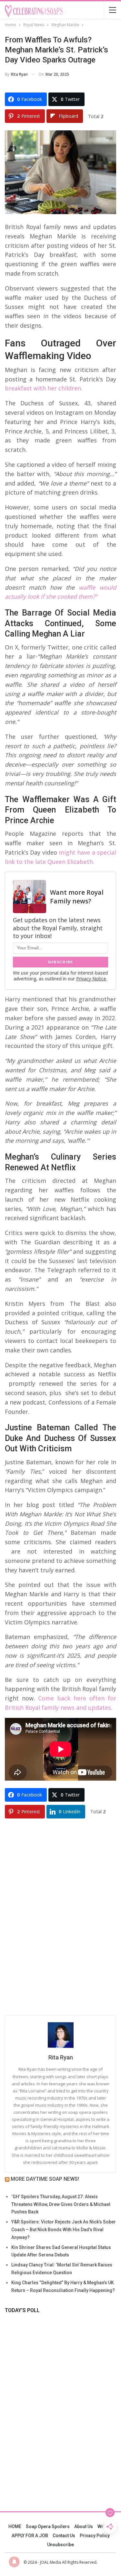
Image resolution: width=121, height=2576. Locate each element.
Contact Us (64, 2536)
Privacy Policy (95, 2536)
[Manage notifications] (14, 2562)
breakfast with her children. (44, 388)
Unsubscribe (60, 2545)
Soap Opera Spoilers (48, 2527)
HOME (15, 2527)
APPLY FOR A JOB (30, 2536)
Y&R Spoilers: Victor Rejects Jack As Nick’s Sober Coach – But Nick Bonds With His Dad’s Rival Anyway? (64, 2230)
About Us (84, 2527)
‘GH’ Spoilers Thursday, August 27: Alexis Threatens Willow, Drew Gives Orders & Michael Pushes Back (61, 2204)
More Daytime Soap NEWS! (45, 2179)
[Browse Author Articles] (60, 2035)
